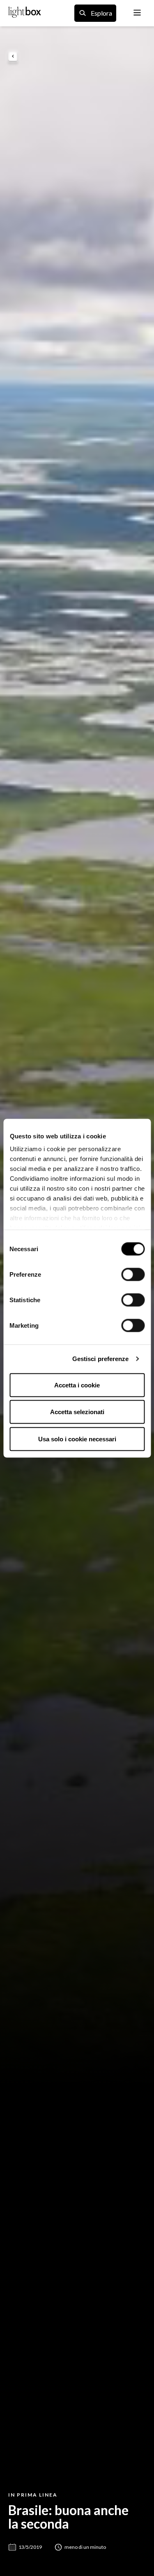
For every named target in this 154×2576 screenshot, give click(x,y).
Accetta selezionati (77, 1412)
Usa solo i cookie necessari (77, 1439)
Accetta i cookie (77, 1385)
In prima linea (33, 2495)
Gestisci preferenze (101, 1359)
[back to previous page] (13, 57)
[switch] (133, 1274)
